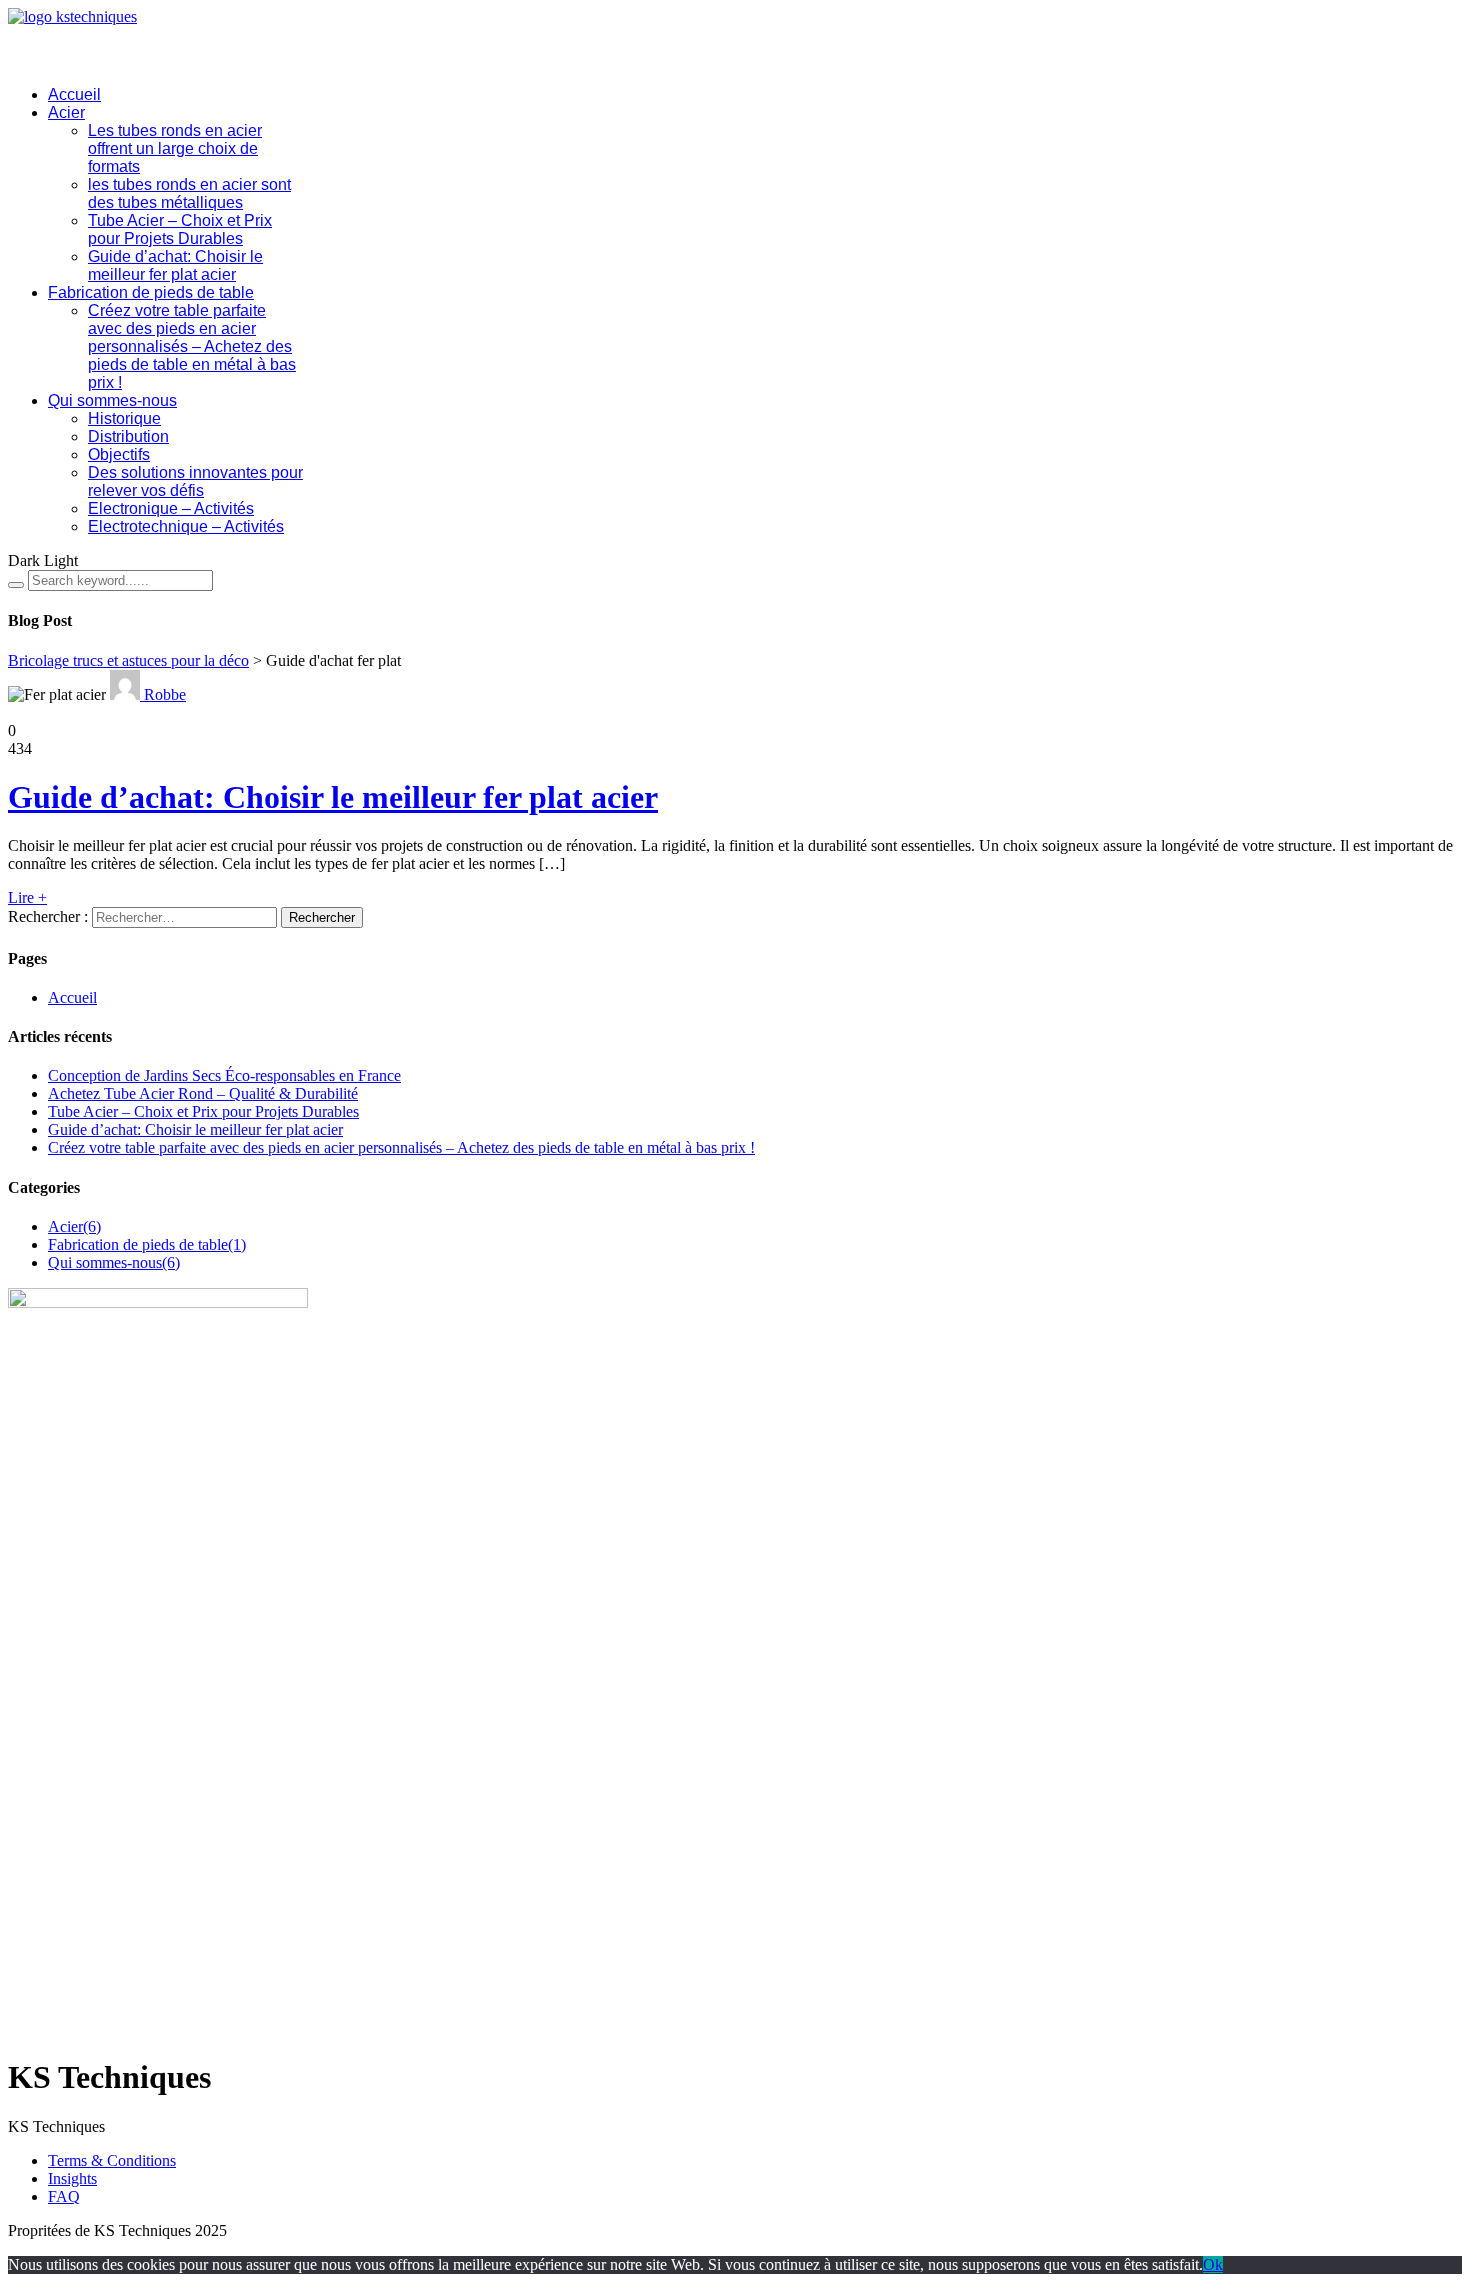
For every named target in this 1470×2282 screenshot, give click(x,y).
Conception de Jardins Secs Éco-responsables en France (224, 1075)
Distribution (128, 436)
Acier (66, 112)
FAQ (64, 2196)
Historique (124, 418)
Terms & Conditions (112, 2160)
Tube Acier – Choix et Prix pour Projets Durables (180, 229)
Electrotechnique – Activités (186, 526)
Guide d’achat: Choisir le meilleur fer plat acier (175, 265)
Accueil (74, 94)
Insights (72, 2178)
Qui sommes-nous (112, 400)
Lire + (27, 897)
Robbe (163, 694)
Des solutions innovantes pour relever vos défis (195, 481)
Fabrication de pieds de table (151, 292)
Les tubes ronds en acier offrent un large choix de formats (175, 148)
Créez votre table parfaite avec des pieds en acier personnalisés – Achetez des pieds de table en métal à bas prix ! (192, 346)
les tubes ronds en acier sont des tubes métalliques (189, 193)
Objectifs (119, 454)
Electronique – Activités (171, 508)
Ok (1213, 2264)
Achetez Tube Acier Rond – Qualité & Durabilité (203, 1093)
